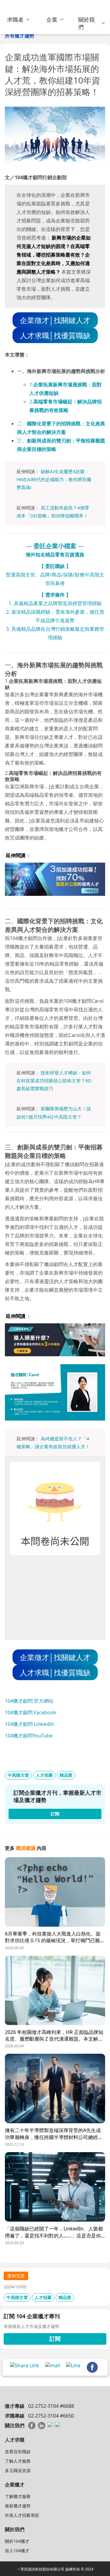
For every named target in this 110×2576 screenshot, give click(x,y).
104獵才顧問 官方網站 (29, 1701)
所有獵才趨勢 (20, 36)
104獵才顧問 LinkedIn (29, 1724)
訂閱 (55, 2339)
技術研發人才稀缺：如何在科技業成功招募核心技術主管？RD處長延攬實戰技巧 (54, 1081)
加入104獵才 (17, 2551)
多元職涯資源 (18, 2470)
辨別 (82, 479)
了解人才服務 (18, 2461)
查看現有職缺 (18, 2452)
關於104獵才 (17, 2541)
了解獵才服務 (18, 2496)
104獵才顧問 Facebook (31, 1712)
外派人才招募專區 (22, 2515)
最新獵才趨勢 (18, 2506)
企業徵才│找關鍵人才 (55, 320)
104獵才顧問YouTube (29, 1736)
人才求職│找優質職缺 (55, 335)
